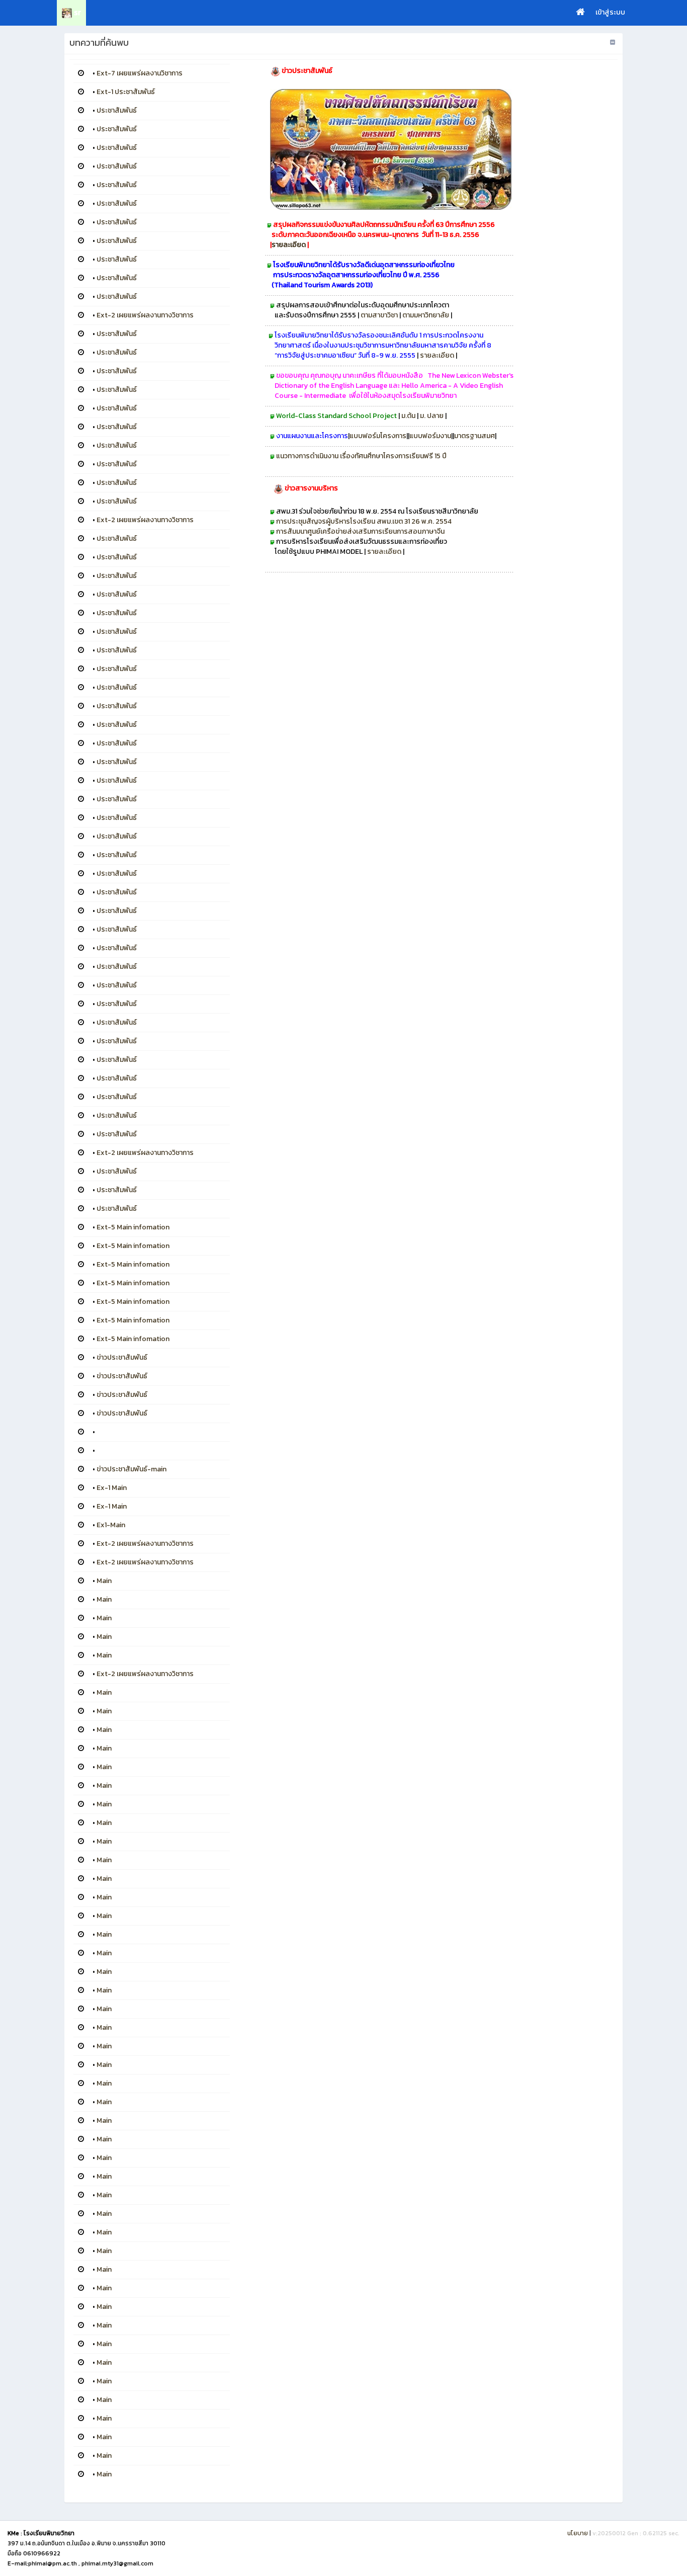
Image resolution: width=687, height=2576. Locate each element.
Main (104, 1581)
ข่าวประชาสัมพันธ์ (122, 1357)
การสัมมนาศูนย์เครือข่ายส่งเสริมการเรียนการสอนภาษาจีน (362, 531)
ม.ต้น (409, 416)
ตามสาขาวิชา (379, 315)
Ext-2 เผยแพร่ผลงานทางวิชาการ (145, 315)
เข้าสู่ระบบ (610, 12)
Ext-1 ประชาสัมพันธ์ (126, 92)
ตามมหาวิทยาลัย (426, 315)
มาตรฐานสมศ (475, 436)
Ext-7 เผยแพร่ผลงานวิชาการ (140, 73)
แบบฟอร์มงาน (430, 436)
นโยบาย (578, 2533)
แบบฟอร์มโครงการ (378, 436)
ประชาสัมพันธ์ (117, 110)
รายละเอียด (289, 245)
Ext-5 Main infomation (133, 1227)
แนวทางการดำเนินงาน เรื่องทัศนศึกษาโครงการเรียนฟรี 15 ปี (361, 456)
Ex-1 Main (112, 1488)
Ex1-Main (111, 1525)
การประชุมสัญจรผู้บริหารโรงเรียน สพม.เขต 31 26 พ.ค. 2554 (364, 521)
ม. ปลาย (433, 416)
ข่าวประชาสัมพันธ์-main (132, 1469)
